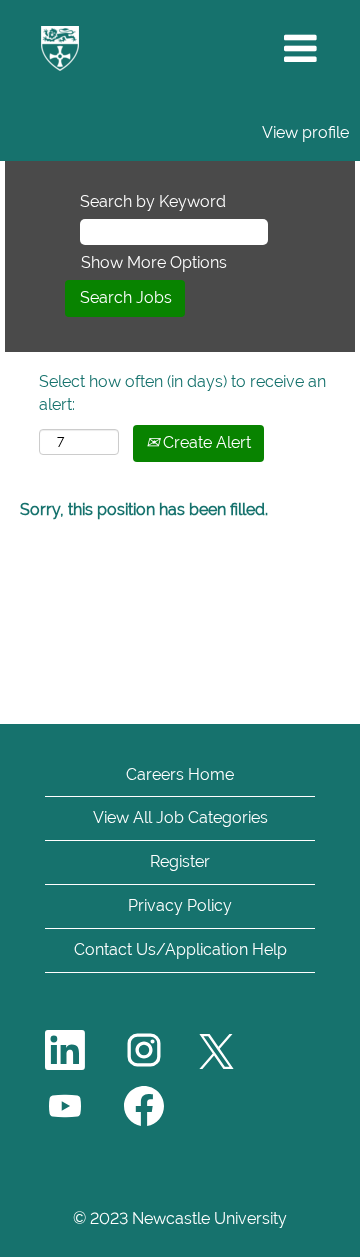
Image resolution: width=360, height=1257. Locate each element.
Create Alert (205, 442)
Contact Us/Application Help (180, 949)
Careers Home (180, 774)
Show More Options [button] (154, 262)
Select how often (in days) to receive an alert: (182, 393)
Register (180, 861)
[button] (300, 49)
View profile (305, 132)
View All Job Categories (180, 817)
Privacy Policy (180, 905)
